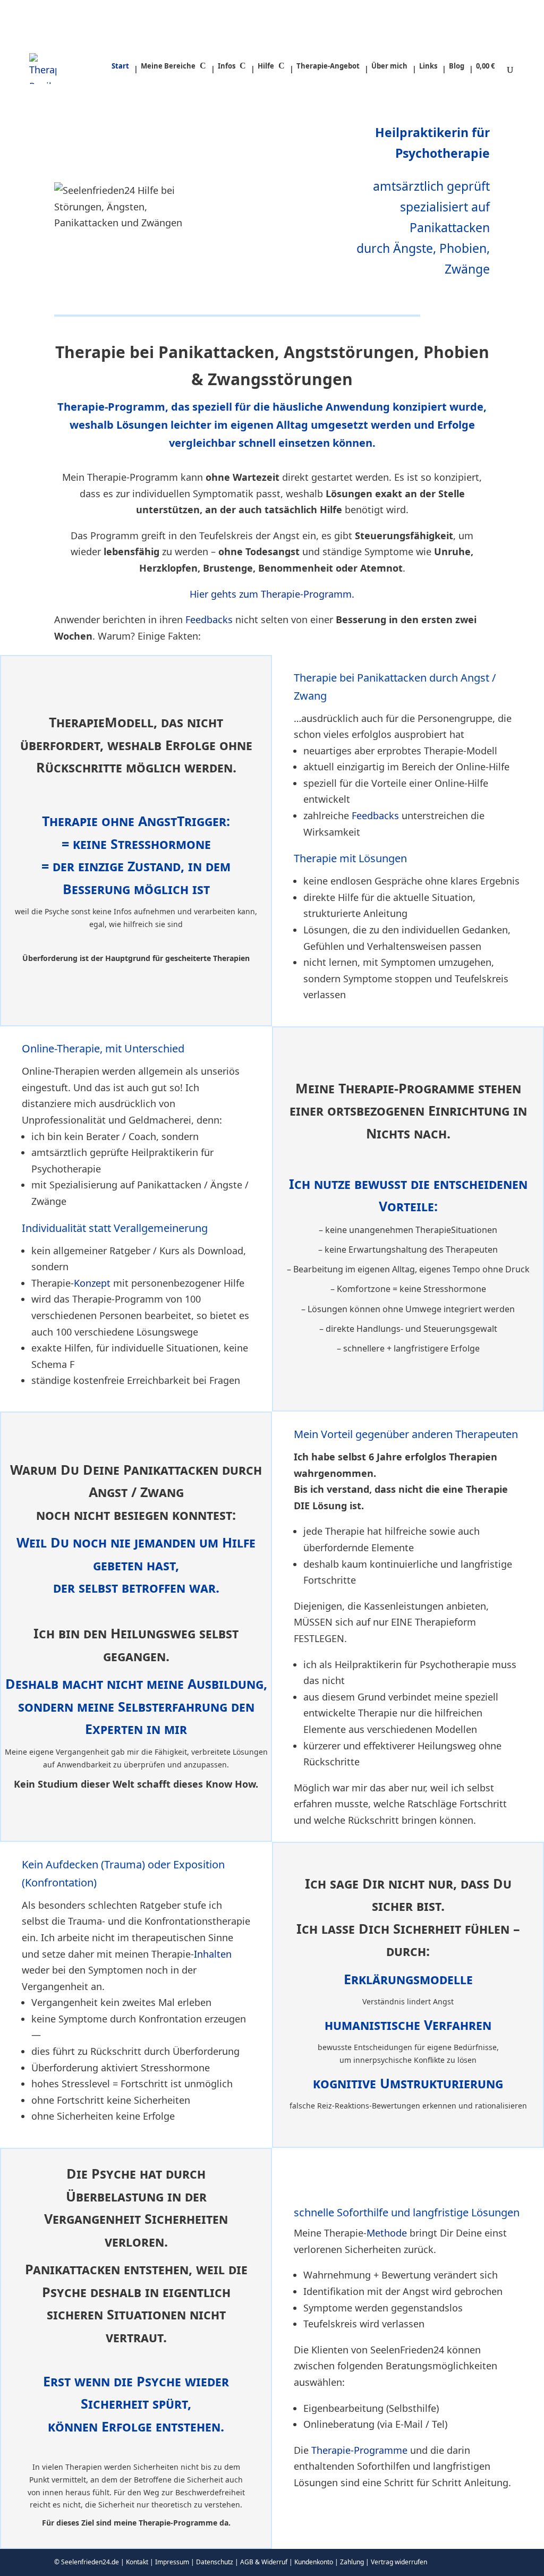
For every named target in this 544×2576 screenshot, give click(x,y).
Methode (387, 2233)
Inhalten (213, 1954)
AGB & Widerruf (264, 2562)
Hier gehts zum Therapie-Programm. (272, 594)
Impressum (172, 2562)
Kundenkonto (314, 2562)
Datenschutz (215, 2562)
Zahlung (352, 2562)
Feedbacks (209, 619)
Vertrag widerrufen (399, 2562)
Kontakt (137, 2562)
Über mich (389, 66)
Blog (457, 66)
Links (428, 66)
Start (120, 66)
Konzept (92, 1283)
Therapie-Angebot (328, 66)
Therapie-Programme (359, 2450)
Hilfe (266, 66)
